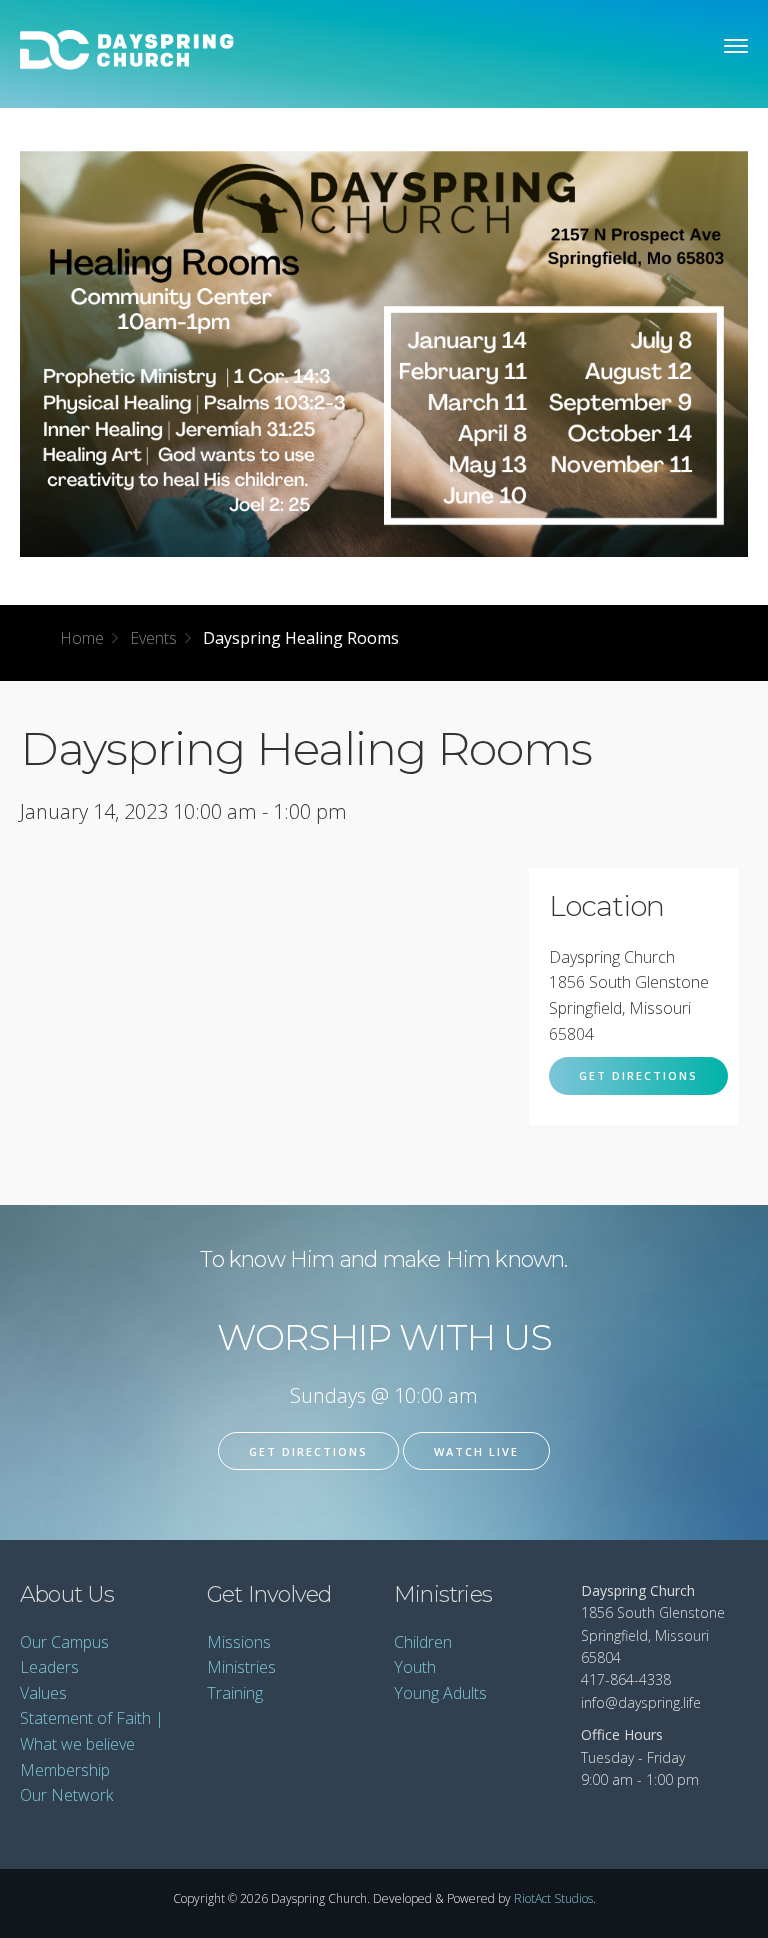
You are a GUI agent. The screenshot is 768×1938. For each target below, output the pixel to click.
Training (235, 1693)
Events (153, 638)
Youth (415, 1667)
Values (43, 1693)
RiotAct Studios (553, 1898)
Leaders (49, 1667)
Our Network (66, 1795)
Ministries (241, 1667)
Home (82, 638)
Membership (65, 1770)
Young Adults (440, 1693)
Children (423, 1642)
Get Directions (638, 1075)
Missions (239, 1642)
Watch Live (476, 1451)
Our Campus (64, 1642)
